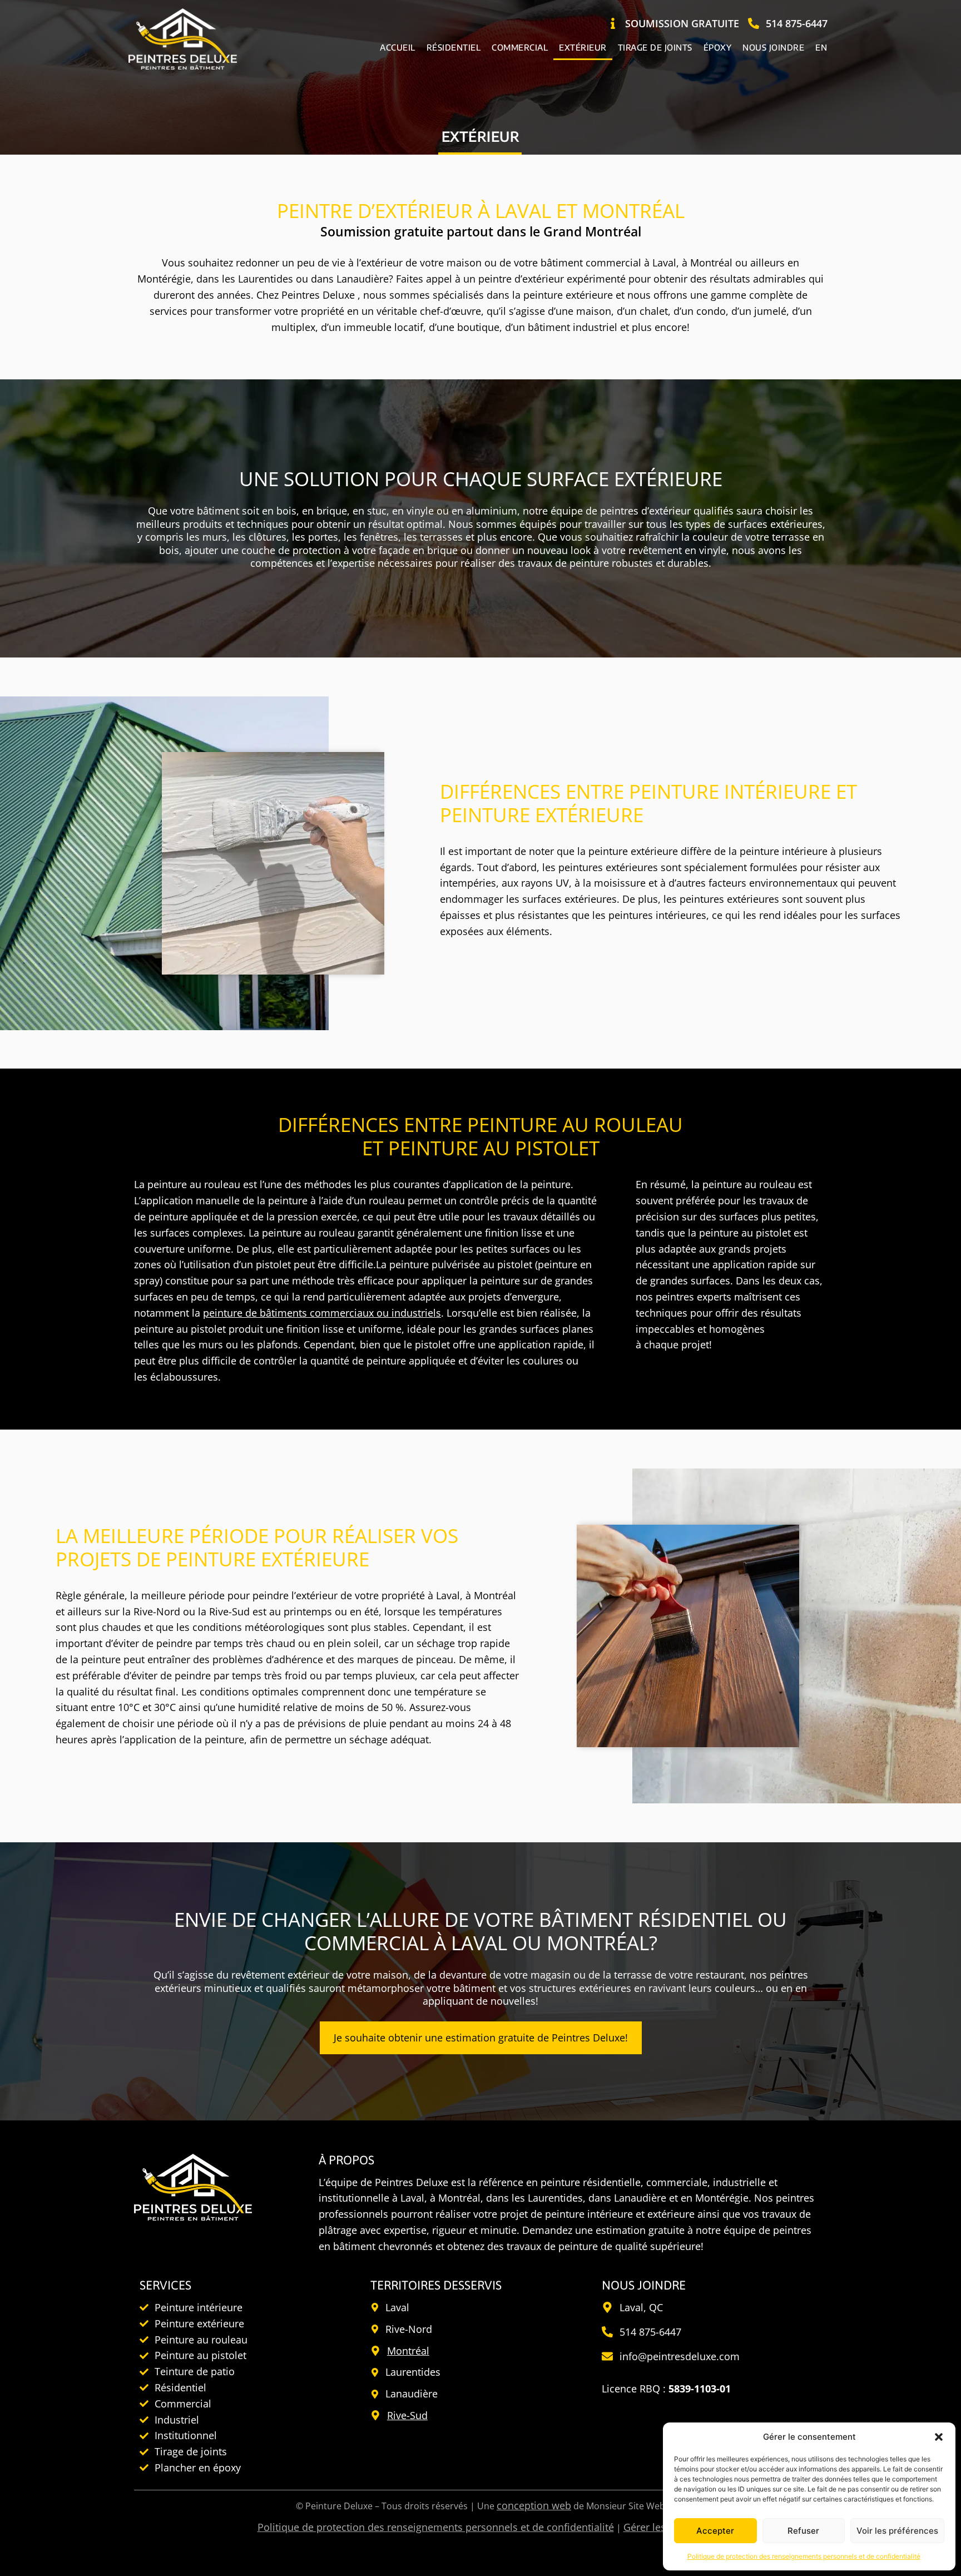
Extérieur (583, 47)
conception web (534, 2505)
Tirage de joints (655, 47)
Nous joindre (773, 47)
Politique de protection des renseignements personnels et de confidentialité (804, 2556)
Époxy (718, 47)
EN (821, 47)
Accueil (398, 47)
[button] (939, 2437)
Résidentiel (454, 47)
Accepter (715, 2531)
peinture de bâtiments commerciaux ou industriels (322, 1313)
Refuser (803, 2531)
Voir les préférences (897, 2531)
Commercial (520, 47)
